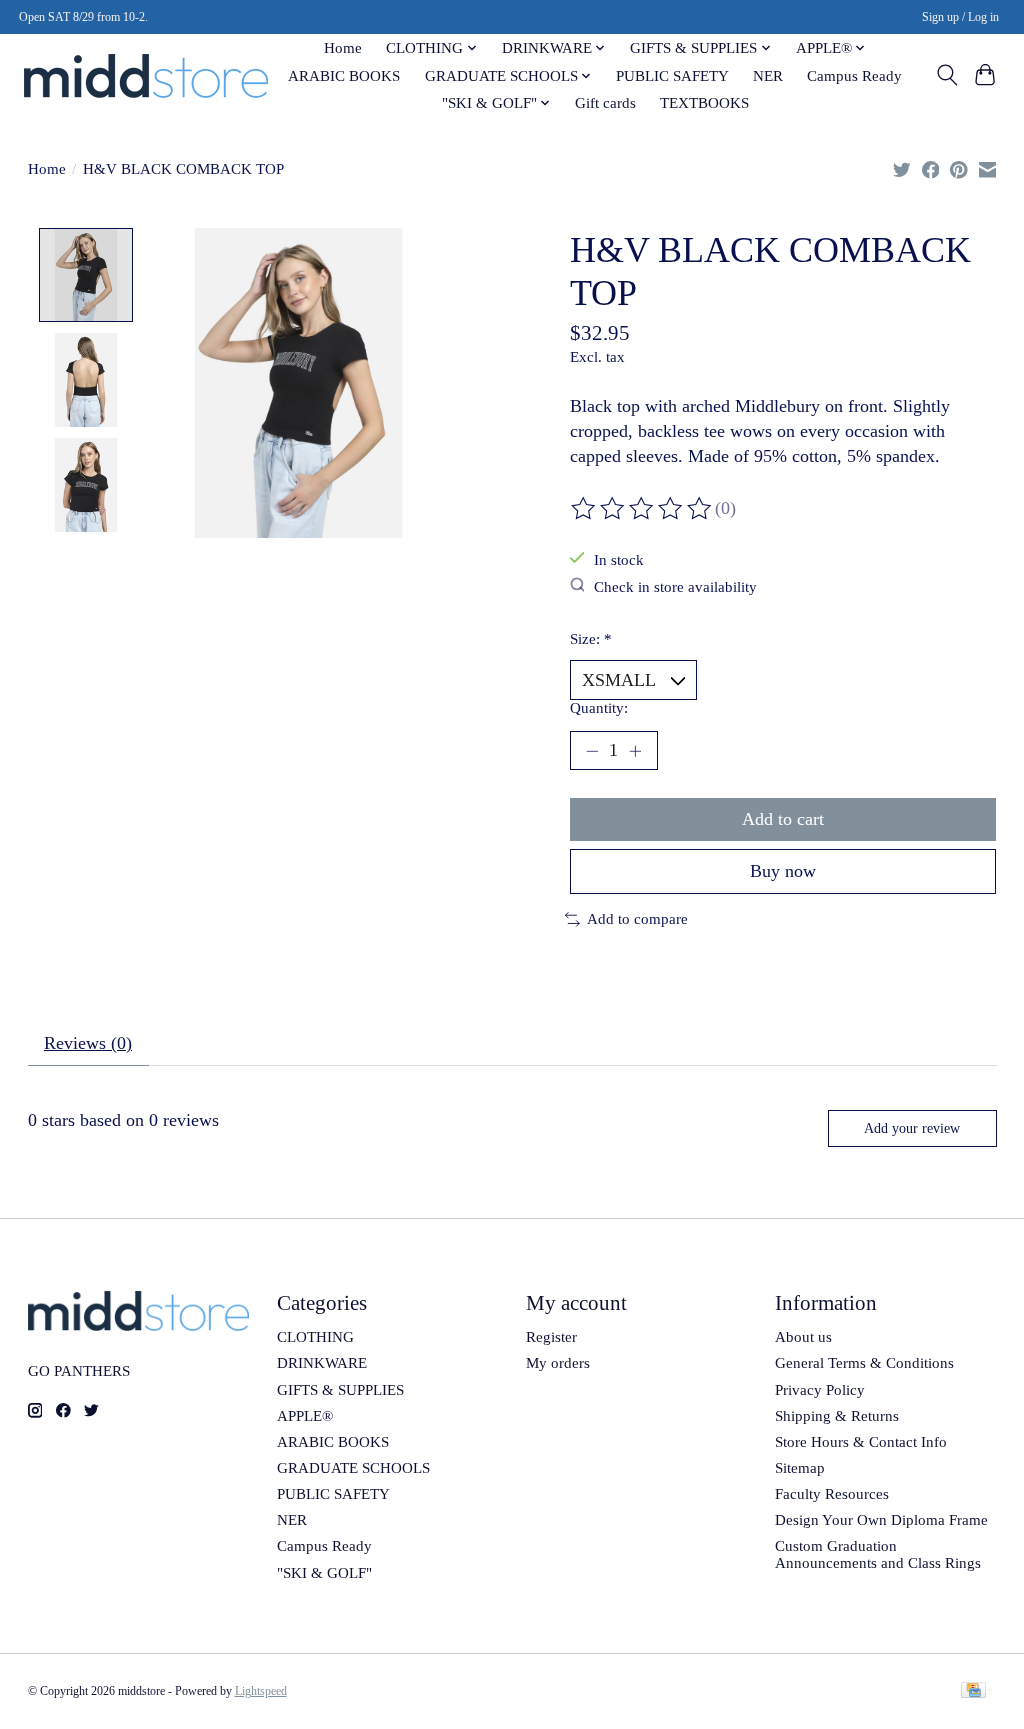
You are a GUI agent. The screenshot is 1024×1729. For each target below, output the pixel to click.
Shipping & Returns (837, 1416)
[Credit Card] (973, 1692)
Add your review (912, 1128)
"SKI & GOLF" (324, 1573)
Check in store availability (675, 587)
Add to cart (783, 819)
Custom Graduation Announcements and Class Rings (878, 1554)
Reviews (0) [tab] (88, 1043)
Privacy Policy (820, 1390)
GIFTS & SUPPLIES (340, 1390)
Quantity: (599, 708)
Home (343, 47)
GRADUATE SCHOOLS (353, 1468)
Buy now (783, 871)
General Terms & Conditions (864, 1363)
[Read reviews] (643, 509)
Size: (591, 639)
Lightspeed (261, 1691)
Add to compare (637, 919)
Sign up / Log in (960, 17)
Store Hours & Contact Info (861, 1442)
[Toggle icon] (946, 75)
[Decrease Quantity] (592, 750)
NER (768, 75)
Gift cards (605, 102)
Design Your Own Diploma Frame (881, 1520)
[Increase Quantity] (635, 750)
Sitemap (800, 1468)
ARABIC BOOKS (344, 75)
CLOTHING (315, 1337)
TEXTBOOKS (704, 102)
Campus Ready (854, 75)
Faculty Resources (832, 1494)
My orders (558, 1363)
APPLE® (305, 1416)
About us (803, 1337)
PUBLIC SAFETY (672, 75)
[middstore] (146, 75)
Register (551, 1337)
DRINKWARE (322, 1363)
